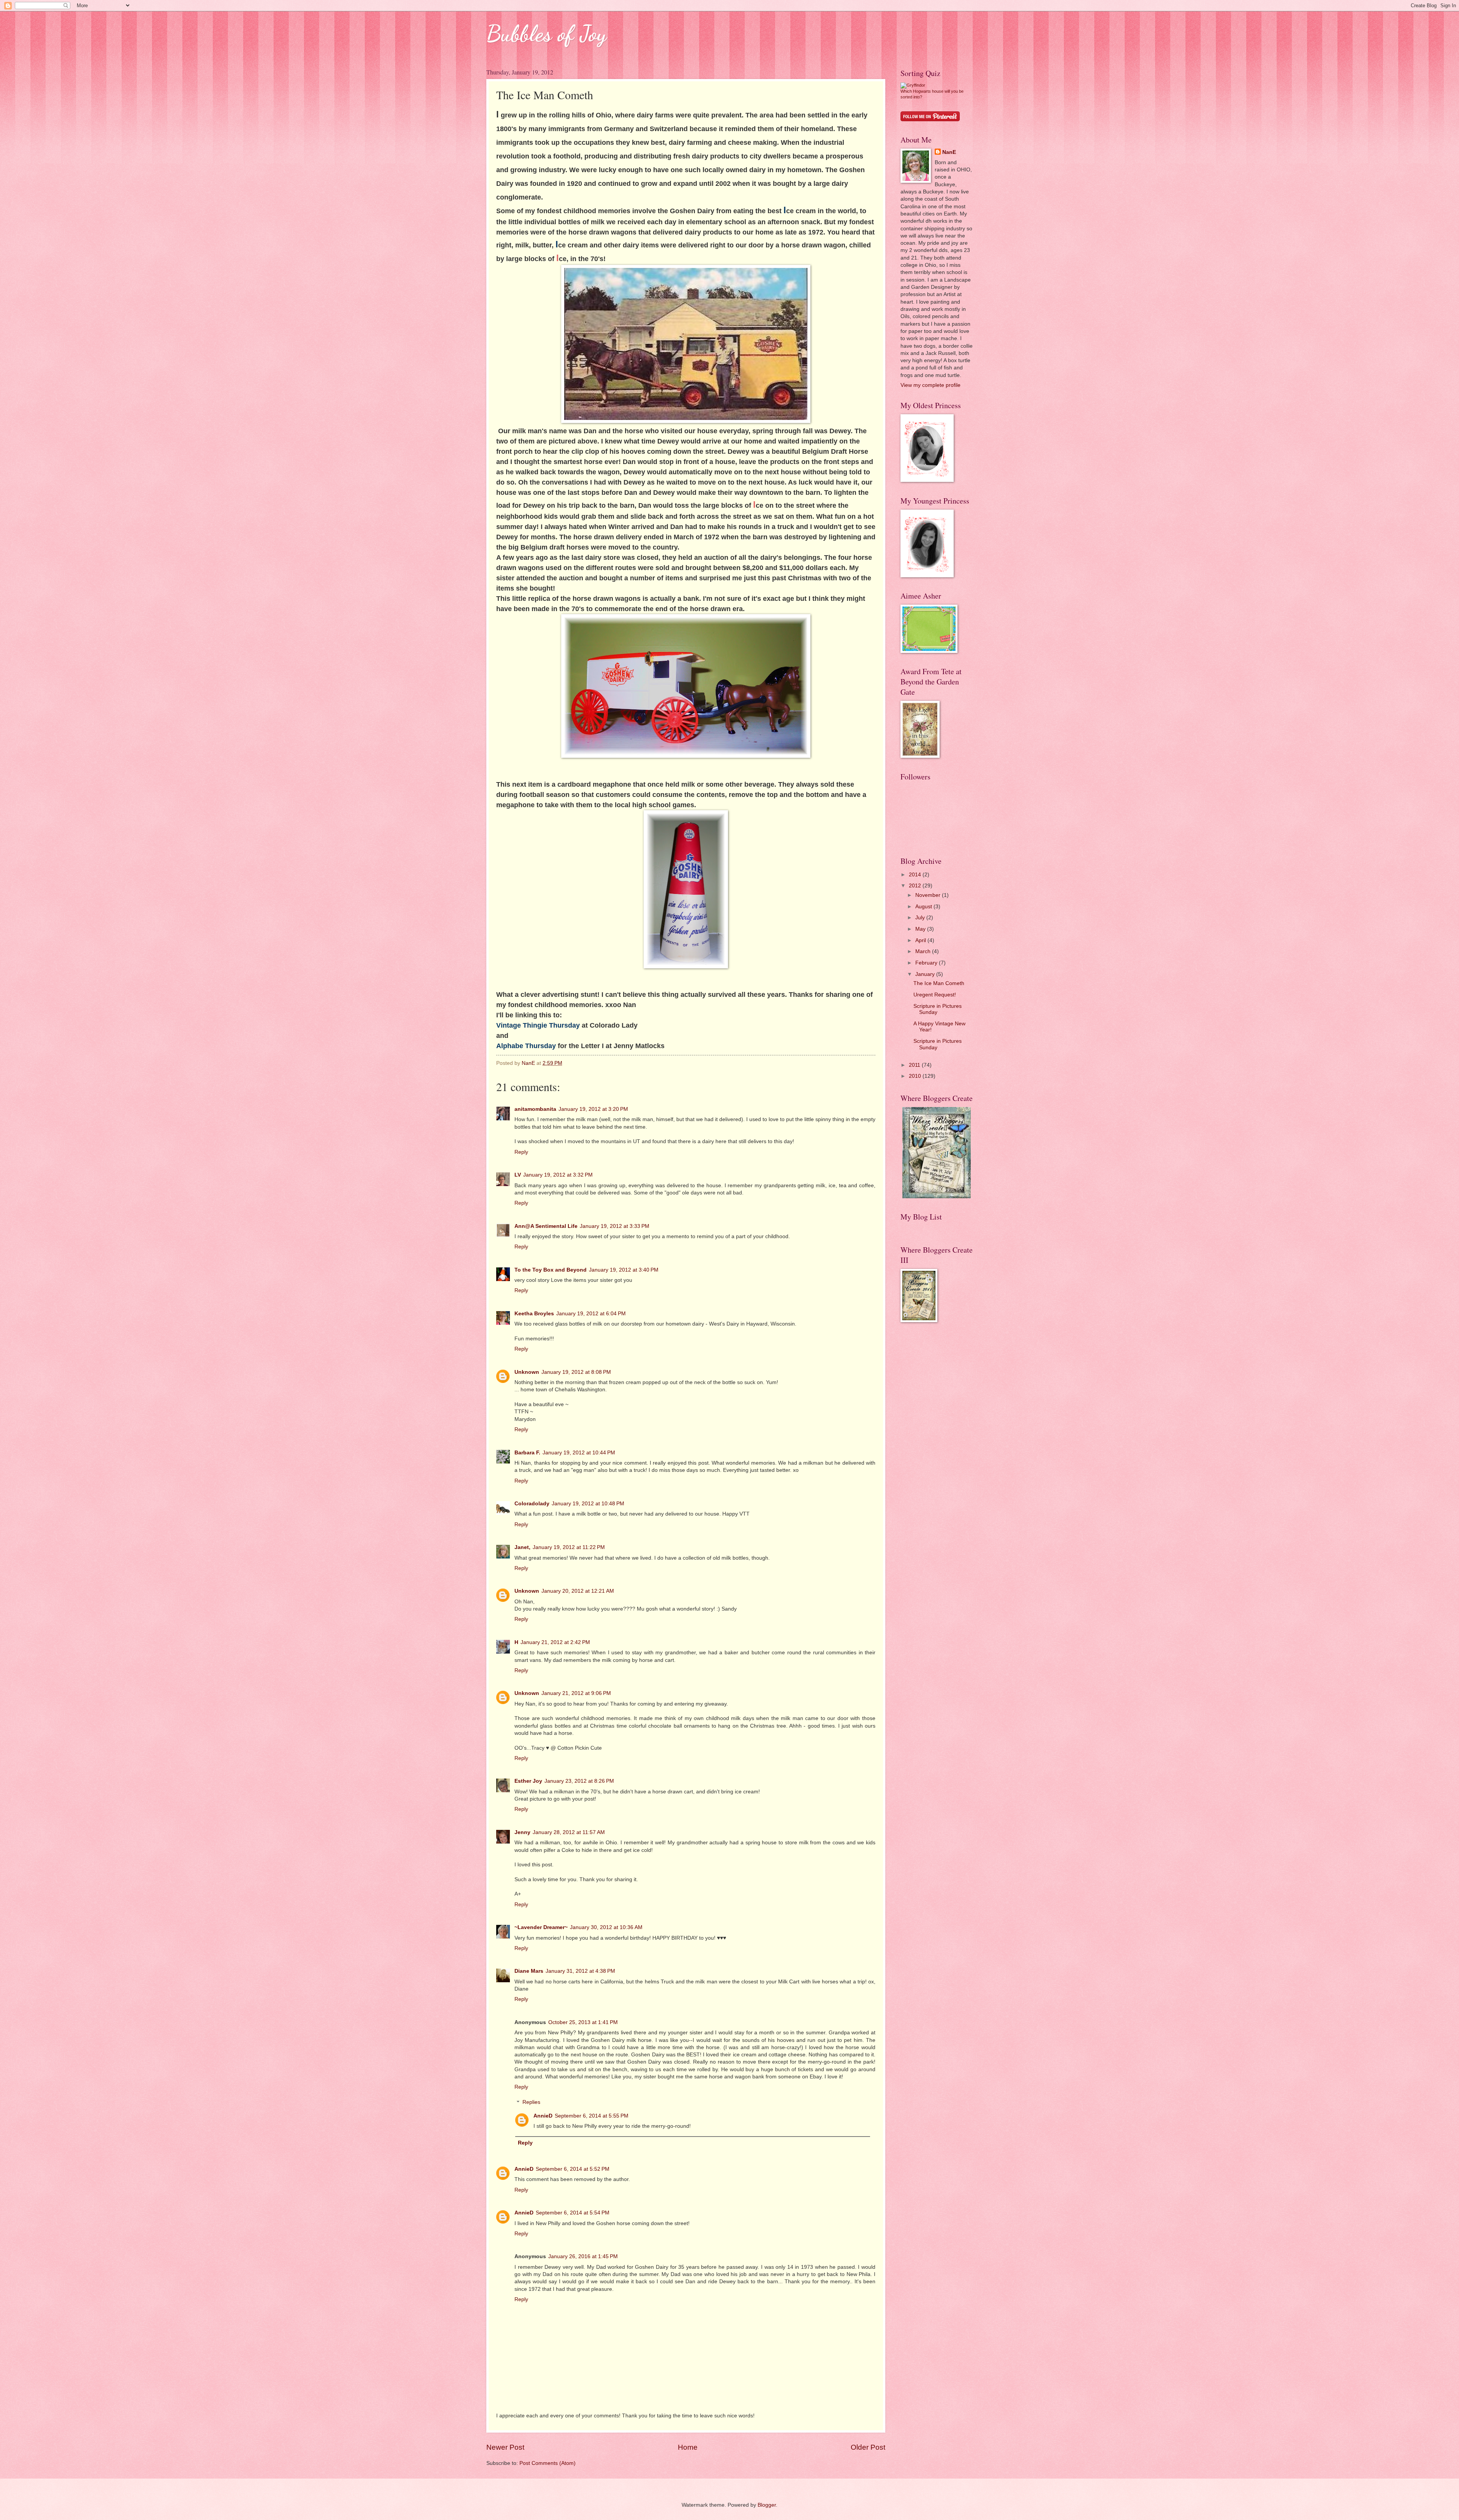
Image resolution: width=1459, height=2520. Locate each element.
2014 (916, 875)
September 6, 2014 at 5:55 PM (592, 2116)
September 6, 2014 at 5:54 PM (573, 2213)
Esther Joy (528, 1781)
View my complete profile (930, 385)
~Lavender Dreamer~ (541, 1927)
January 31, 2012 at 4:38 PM (580, 1971)
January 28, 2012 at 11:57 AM (569, 1832)
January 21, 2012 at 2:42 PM (555, 1642)
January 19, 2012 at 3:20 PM (593, 1109)
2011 (915, 1065)
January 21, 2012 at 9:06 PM (576, 1693)
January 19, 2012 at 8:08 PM (576, 1372)
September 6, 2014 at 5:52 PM (573, 2169)
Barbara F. (527, 1453)
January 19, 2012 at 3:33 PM (615, 1226)
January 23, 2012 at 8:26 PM (579, 1781)
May (921, 929)
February (927, 963)
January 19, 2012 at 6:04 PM (591, 1314)
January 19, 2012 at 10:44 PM (579, 1453)
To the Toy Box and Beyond (551, 1270)
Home (688, 2447)
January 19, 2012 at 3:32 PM (558, 1175)
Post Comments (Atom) (548, 2463)
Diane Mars (529, 1971)
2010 (916, 1076)
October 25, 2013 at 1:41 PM (583, 2022)
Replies (531, 2103)
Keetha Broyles (534, 1314)
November (929, 895)
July (921, 918)
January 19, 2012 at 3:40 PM (624, 1270)
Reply (521, 1152)
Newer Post (505, 2447)
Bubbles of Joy (546, 33)
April (921, 940)
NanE (949, 152)
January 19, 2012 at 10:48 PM (588, 1504)
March (924, 951)
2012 (916, 886)
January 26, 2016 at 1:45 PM (583, 2256)
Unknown (527, 1372)
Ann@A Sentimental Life (546, 1226)
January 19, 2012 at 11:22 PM (569, 1547)
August (924, 907)
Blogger (767, 2505)
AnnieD (543, 2116)
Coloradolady (532, 1504)
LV (518, 1175)
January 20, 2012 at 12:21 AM (578, 1591)
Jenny (522, 1832)
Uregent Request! (935, 995)
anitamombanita (535, 1109)
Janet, (522, 1547)
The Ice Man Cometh (939, 983)
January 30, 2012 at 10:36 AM (606, 1927)
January (926, 974)
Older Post (868, 2447)
